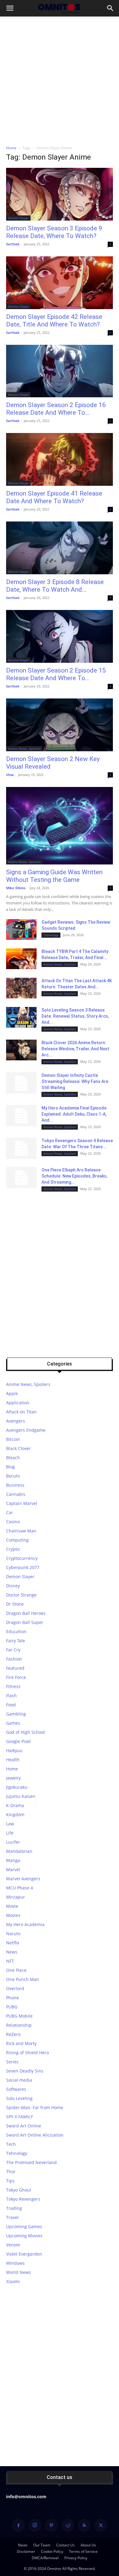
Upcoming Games (24, 2226)
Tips (10, 2181)
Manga (13, 1860)
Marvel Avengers (23, 1879)
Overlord (15, 1988)
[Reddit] (68, 2525)
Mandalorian (19, 1851)
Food (11, 1705)
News (12, 1952)
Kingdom (15, 1815)
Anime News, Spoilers (24, 749)
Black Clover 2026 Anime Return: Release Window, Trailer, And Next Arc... (75, 1049)
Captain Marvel (22, 1503)
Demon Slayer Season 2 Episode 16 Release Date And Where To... (56, 409)
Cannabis (16, 1494)
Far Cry (13, 1650)
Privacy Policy (76, 2558)
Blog (11, 1467)
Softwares (16, 2089)
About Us (88, 2545)
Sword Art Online (24, 2126)
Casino (13, 1522)
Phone (13, 1998)
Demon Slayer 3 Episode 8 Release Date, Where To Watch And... (55, 586)
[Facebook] (18, 2525)
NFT (10, 1961)
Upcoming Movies (24, 2236)
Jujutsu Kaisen (21, 1796)
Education (16, 1631)
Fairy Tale (16, 1641)
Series (12, 2062)
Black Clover (18, 1448)
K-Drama (15, 1805)
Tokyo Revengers (23, 2199)
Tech (11, 2144)
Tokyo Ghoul (19, 2190)
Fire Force (16, 1677)
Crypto (13, 1549)
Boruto (13, 1476)
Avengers (16, 1421)
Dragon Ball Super (25, 1622)
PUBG (12, 2007)
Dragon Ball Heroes (26, 1613)
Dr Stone (15, 1604)
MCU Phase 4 (20, 1888)
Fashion (14, 1659)
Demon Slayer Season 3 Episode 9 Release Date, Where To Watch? (54, 232)
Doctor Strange (21, 1595)
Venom (13, 2245)
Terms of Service (83, 2551)
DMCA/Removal (45, 2558)
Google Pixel (18, 1741)
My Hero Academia (25, 1924)
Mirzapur (16, 1897)
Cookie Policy (52, 2551)
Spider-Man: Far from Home (35, 2107)
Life (10, 1833)
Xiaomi (13, 2281)
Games (13, 1723)
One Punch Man (23, 1979)
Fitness (13, 1686)
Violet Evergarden (24, 2254)
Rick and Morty (21, 2043)
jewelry (13, 1778)
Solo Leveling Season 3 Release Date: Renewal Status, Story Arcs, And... (75, 1016)
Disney (13, 1586)
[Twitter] (101, 2525)
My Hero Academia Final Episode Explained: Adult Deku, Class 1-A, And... (74, 1114)
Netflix (13, 1943)
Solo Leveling (19, 2098)
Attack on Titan (21, 1412)
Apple (12, 1393)
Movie (12, 1906)
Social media (19, 2080)
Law (10, 1824)
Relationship (19, 2025)
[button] (10, 8)
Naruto (13, 1934)
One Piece (16, 1970)
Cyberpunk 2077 (23, 1567)
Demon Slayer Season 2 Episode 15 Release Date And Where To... (56, 674)
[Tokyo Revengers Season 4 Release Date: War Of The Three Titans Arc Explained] (21, 1148)
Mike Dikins (16, 888)
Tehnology (51, 935)
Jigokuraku (17, 1787)
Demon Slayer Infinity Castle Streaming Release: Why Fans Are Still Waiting (75, 1081)
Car (10, 1512)
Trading (14, 2208)
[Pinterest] (51, 2525)
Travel (12, 2217)
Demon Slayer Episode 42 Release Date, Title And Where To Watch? (54, 321)
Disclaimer (26, 2551)
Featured (15, 1668)
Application (18, 1403)
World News (18, 2272)
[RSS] (84, 2525)
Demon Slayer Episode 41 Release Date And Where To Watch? (54, 497)
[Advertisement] (60, 79)
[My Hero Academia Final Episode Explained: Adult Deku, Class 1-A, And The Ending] (21, 1116)
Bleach (13, 1458)
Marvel (13, 1869)
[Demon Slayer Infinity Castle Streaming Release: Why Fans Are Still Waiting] (21, 1083)
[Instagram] (35, 2525)
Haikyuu (14, 1750)
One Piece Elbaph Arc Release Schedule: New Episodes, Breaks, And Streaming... (74, 1176)
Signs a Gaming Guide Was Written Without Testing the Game (54, 876)
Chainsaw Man (21, 1531)
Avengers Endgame (26, 1430)
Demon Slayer (18, 218)
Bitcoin (13, 1439)
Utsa (10, 775)
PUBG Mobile (19, 2016)
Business (15, 1485)
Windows (15, 2263)
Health (13, 1760)
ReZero (13, 2034)
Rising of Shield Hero (27, 2053)
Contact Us (65, 2545)
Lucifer (13, 1842)
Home (11, 148)
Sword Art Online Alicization (35, 2135)
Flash (11, 1696)
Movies (13, 1915)
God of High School (25, 1732)
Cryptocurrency (22, 1558)
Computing (17, 1540)
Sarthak (13, 244)
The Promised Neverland (31, 2162)
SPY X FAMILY (20, 2117)
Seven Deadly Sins (25, 2071)
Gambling (16, 1714)
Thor (11, 2172)
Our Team (42, 2545)
